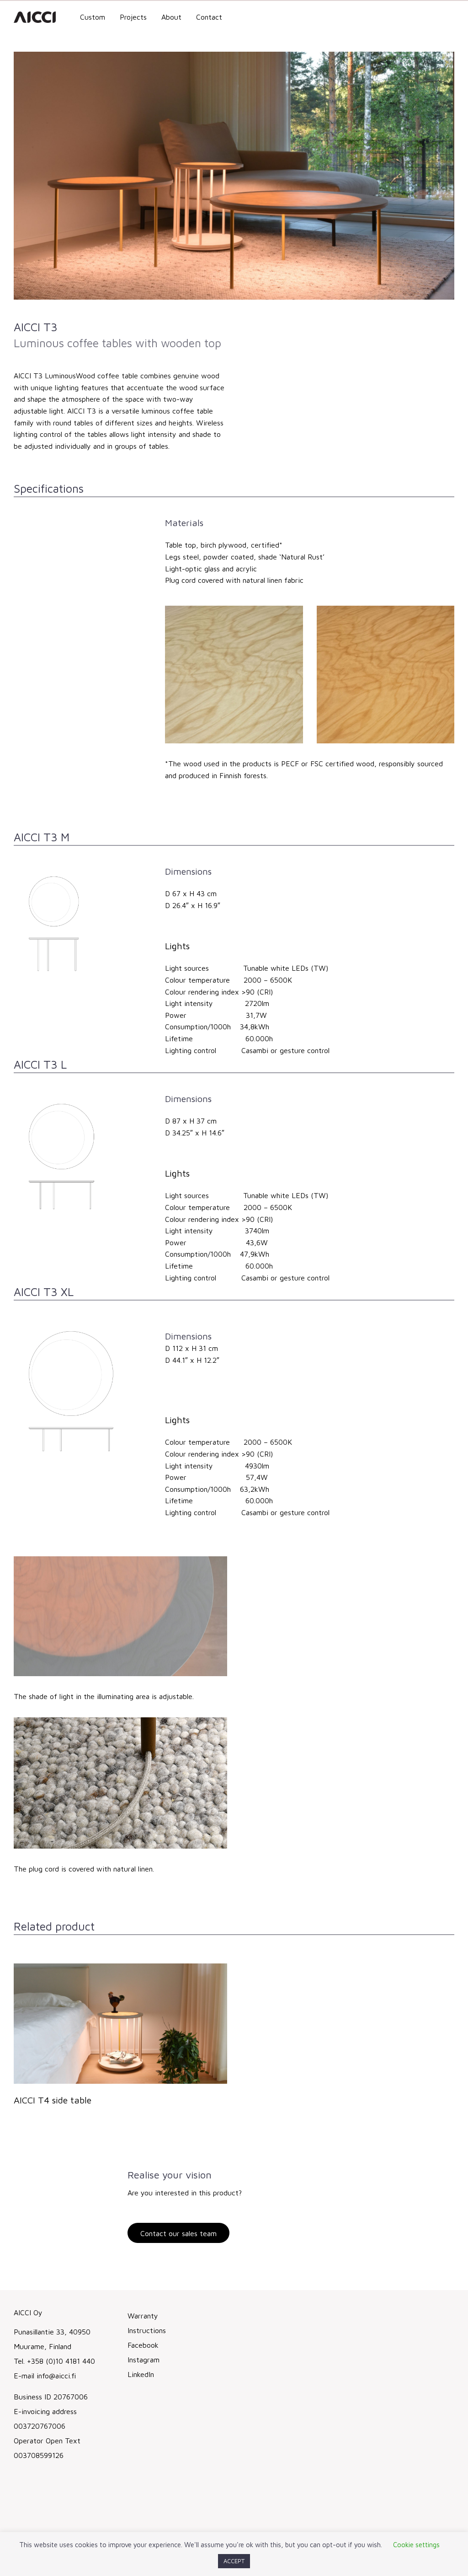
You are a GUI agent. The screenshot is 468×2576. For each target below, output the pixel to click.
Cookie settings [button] (416, 2545)
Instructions (147, 2330)
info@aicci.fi (56, 2376)
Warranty (143, 2316)
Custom (93, 17)
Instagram (144, 2360)
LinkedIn (141, 2374)
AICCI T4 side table (53, 2100)
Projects (133, 17)
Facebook (143, 2345)
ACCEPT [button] (234, 2561)
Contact (209, 17)
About (171, 17)
